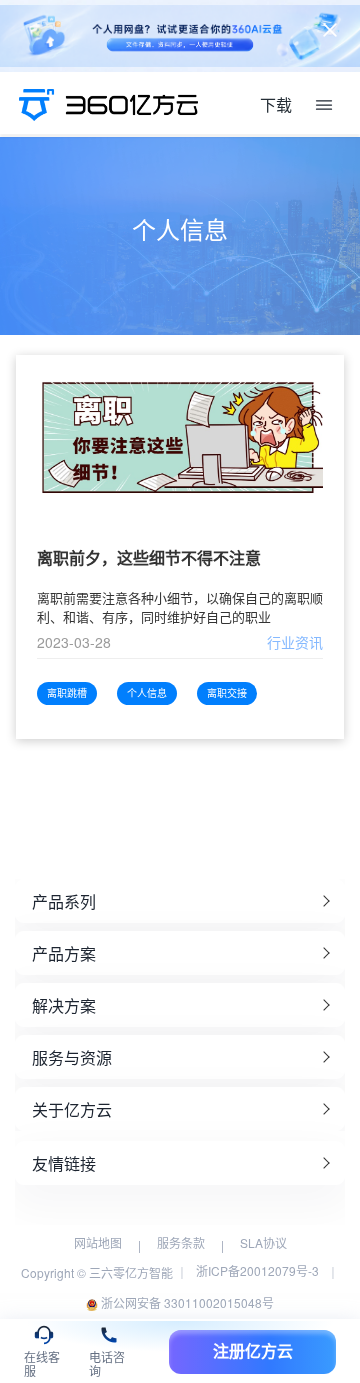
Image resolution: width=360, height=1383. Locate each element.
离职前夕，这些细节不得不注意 (149, 558)
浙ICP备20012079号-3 (257, 1270)
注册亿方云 (253, 1351)
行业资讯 (295, 642)
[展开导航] (324, 105)
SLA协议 (263, 1242)
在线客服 (42, 1361)
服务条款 (181, 1242)
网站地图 (98, 1242)
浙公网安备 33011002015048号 (186, 1302)
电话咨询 (107, 1361)
